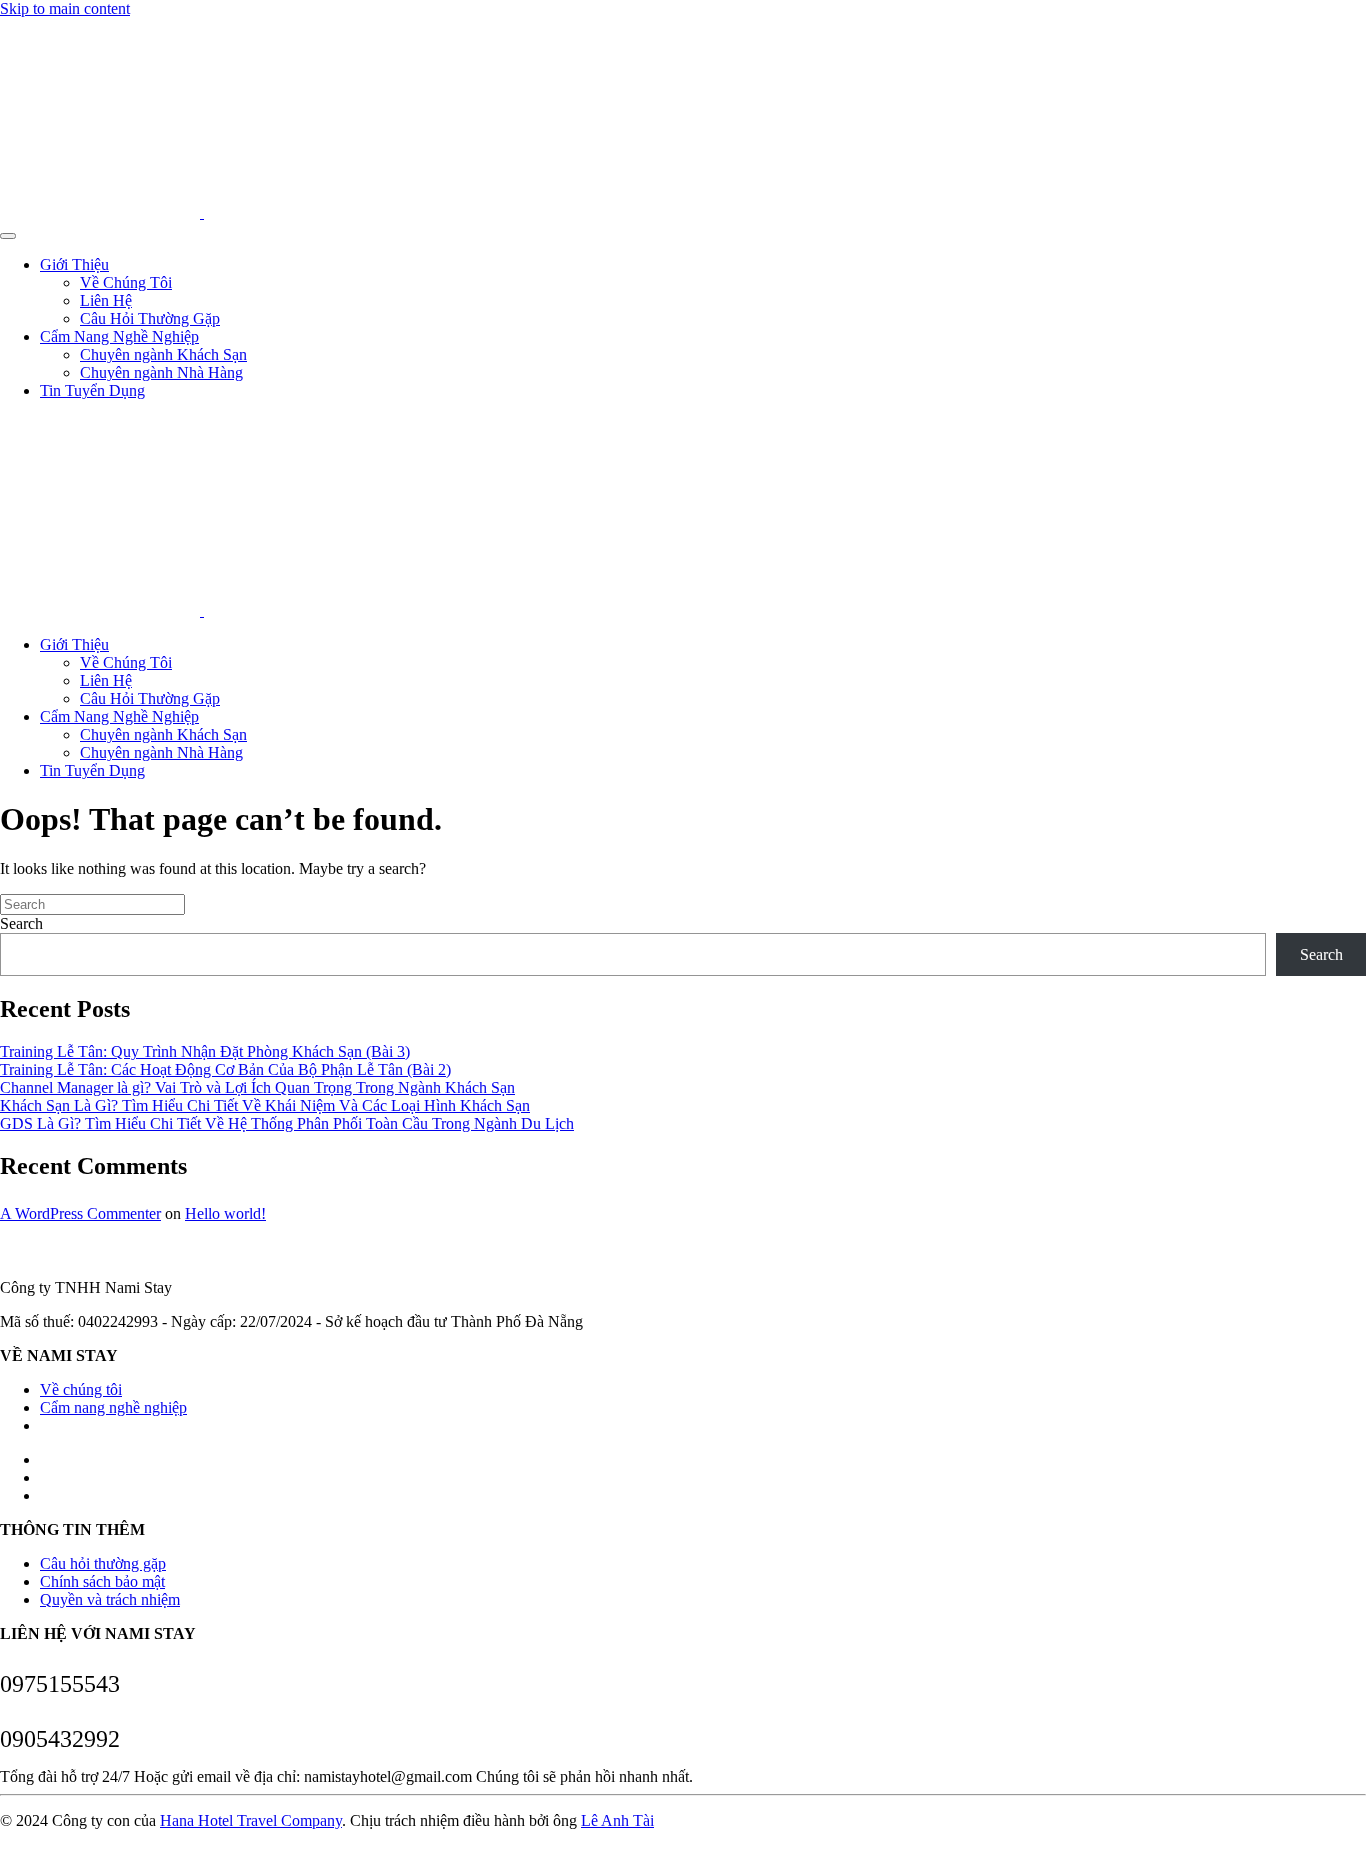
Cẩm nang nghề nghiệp (113, 1407)
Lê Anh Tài (617, 1820)
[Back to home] (202, 212)
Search (21, 923)
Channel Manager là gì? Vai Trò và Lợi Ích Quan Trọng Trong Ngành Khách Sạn (257, 1087)
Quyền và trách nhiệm (110, 1599)
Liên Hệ (106, 300)
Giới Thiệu (74, 264)
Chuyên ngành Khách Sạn (163, 354)
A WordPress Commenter (80, 1213)
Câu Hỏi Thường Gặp (150, 318)
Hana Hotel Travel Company (251, 1820)
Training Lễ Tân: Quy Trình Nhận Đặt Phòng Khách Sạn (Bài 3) (205, 1051)
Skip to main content (65, 8)
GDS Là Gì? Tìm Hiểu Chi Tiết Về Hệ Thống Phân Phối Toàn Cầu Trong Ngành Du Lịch (287, 1123)
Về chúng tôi (81, 1389)
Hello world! (225, 1213)
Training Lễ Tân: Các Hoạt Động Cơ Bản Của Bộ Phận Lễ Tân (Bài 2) (225, 1069)
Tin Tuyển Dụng (92, 390)
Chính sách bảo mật (102, 1581)
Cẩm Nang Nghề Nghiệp (119, 336)
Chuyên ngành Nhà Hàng (161, 372)
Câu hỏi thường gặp (103, 1563)
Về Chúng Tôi (126, 282)
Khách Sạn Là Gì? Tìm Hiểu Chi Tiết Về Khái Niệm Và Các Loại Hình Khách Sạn (265, 1105)
